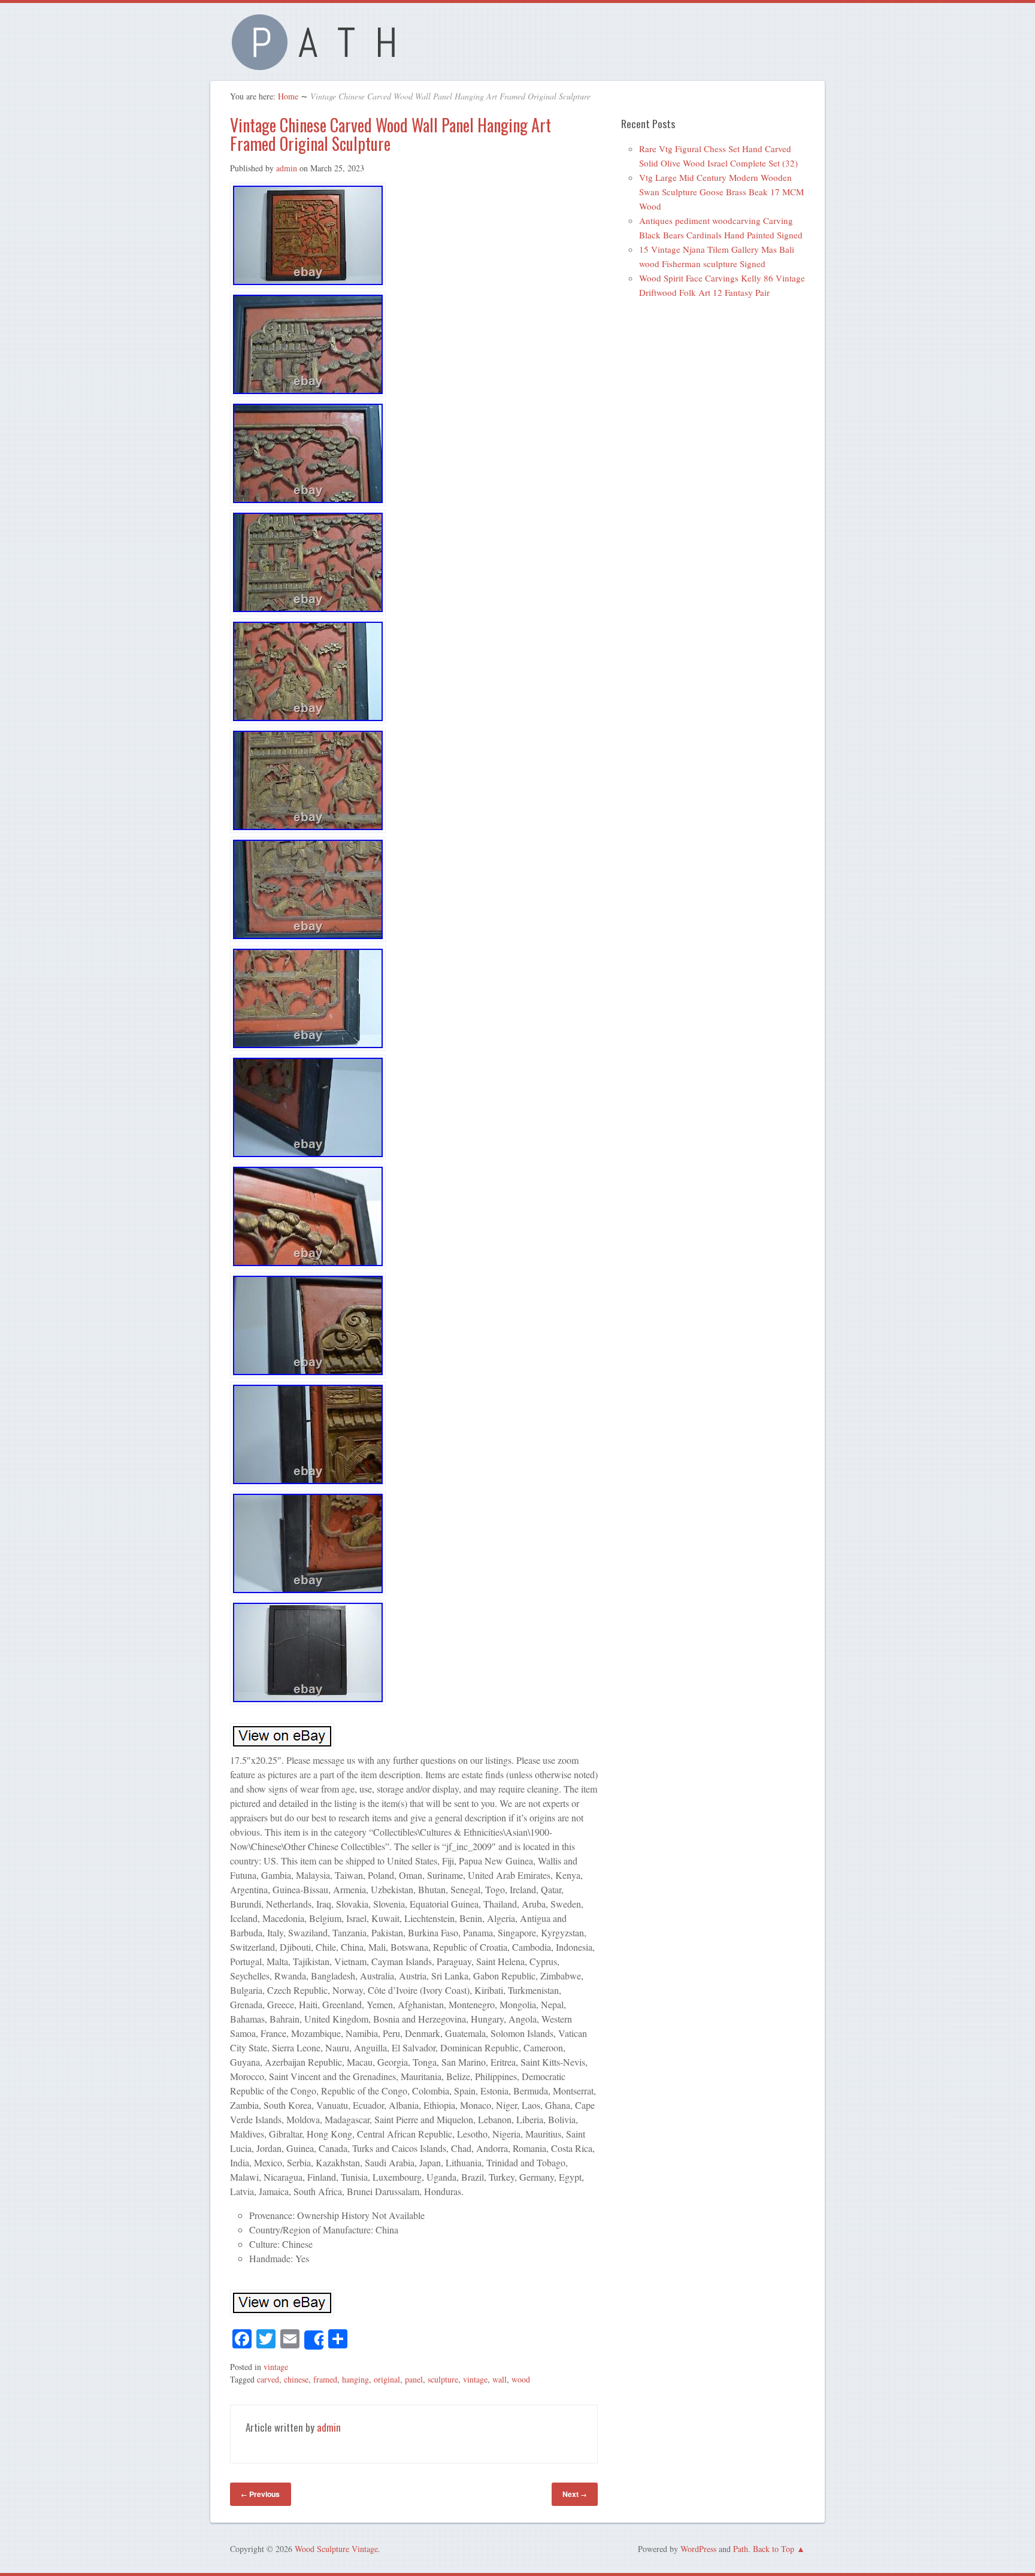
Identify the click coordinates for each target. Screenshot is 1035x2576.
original (387, 2379)
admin (287, 168)
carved (268, 2379)
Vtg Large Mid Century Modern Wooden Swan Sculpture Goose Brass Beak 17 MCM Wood (721, 192)
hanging (355, 2379)
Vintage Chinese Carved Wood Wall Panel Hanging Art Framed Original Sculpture (391, 134)
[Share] (314, 2340)
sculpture (443, 2379)
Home (288, 96)
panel (414, 2379)
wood (521, 2379)
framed (325, 2379)
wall (500, 2379)
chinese (296, 2379)
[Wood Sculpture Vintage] (320, 63)
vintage (276, 2367)
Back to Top (774, 2549)
